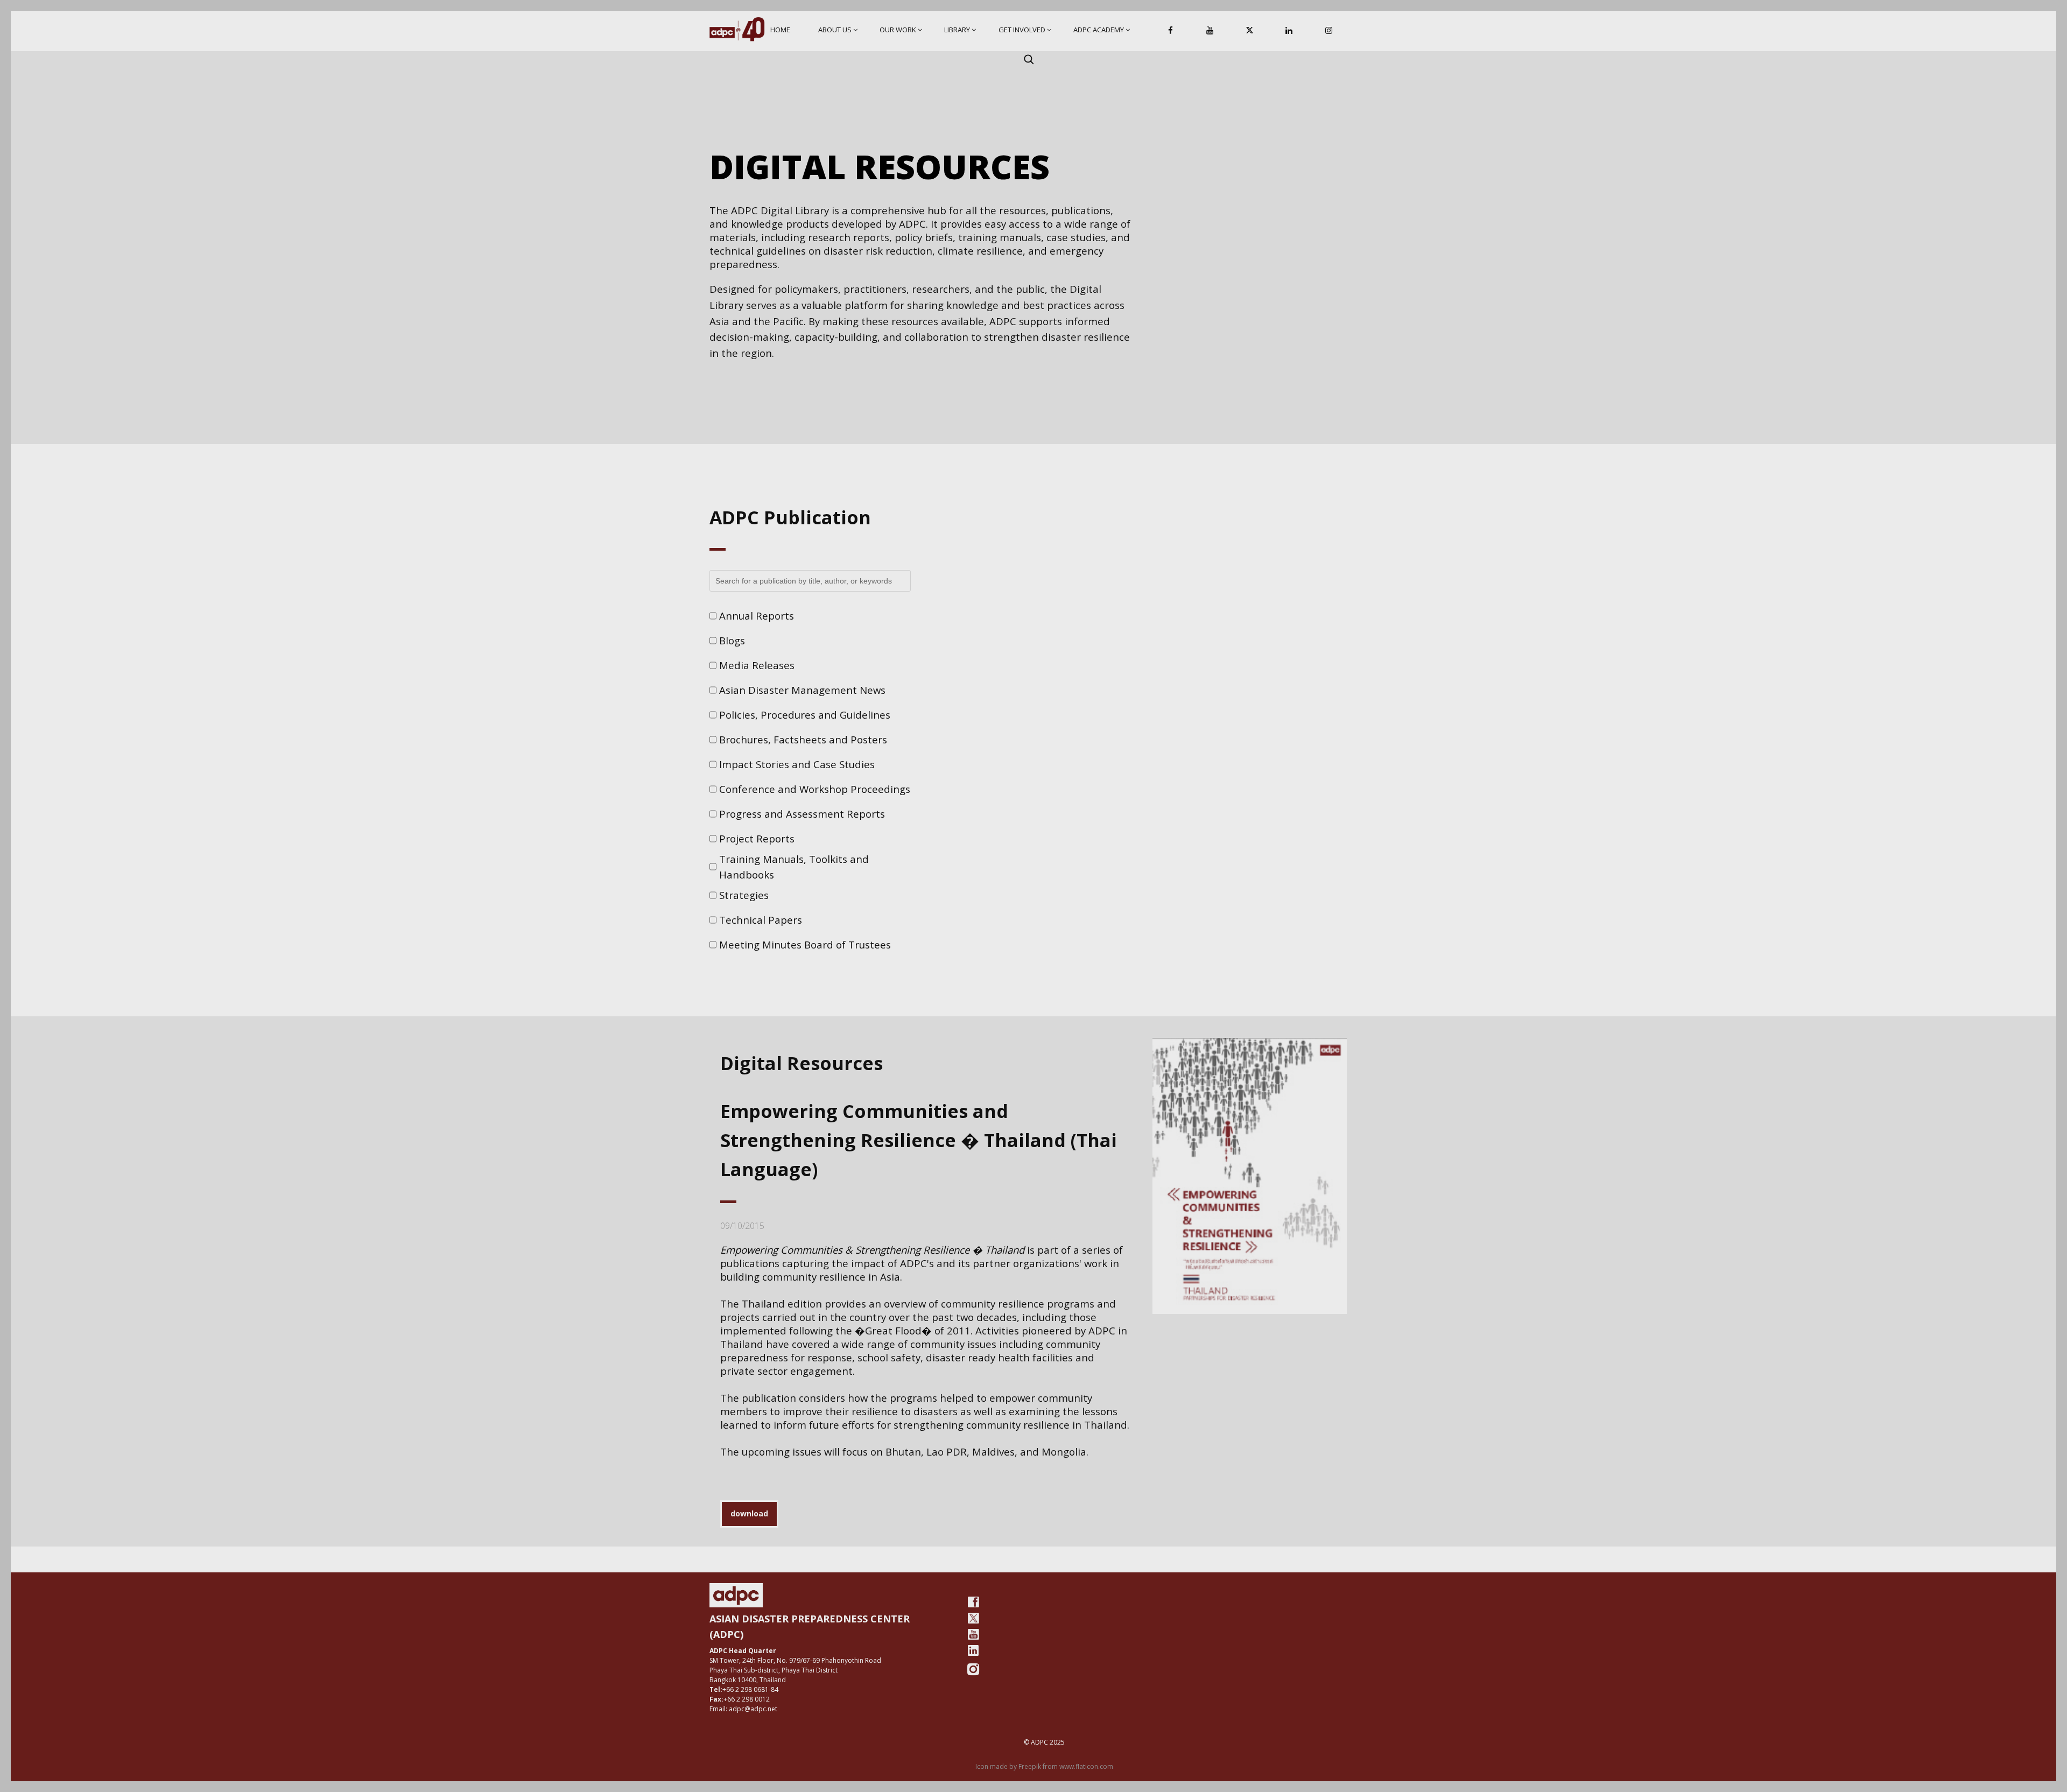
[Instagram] (1328, 31)
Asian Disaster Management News (802, 690)
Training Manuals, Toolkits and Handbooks (794, 867)
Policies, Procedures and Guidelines (805, 715)
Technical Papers (761, 920)
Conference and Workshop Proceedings (815, 789)
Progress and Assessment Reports (802, 814)
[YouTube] (1210, 31)
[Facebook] (1171, 31)
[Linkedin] (1289, 31)
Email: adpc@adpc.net (743, 1709)
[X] (1249, 31)
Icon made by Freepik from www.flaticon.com (1044, 1766)
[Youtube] (973, 1634)
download (749, 1513)
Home (780, 30)
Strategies (744, 895)
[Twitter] (973, 1618)
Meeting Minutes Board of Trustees (805, 944)
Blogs (732, 640)
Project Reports (757, 838)
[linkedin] (973, 1650)
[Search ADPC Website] (1029, 59)
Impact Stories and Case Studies (797, 764)
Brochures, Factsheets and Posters (803, 739)
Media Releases (757, 665)
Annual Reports (757, 616)
